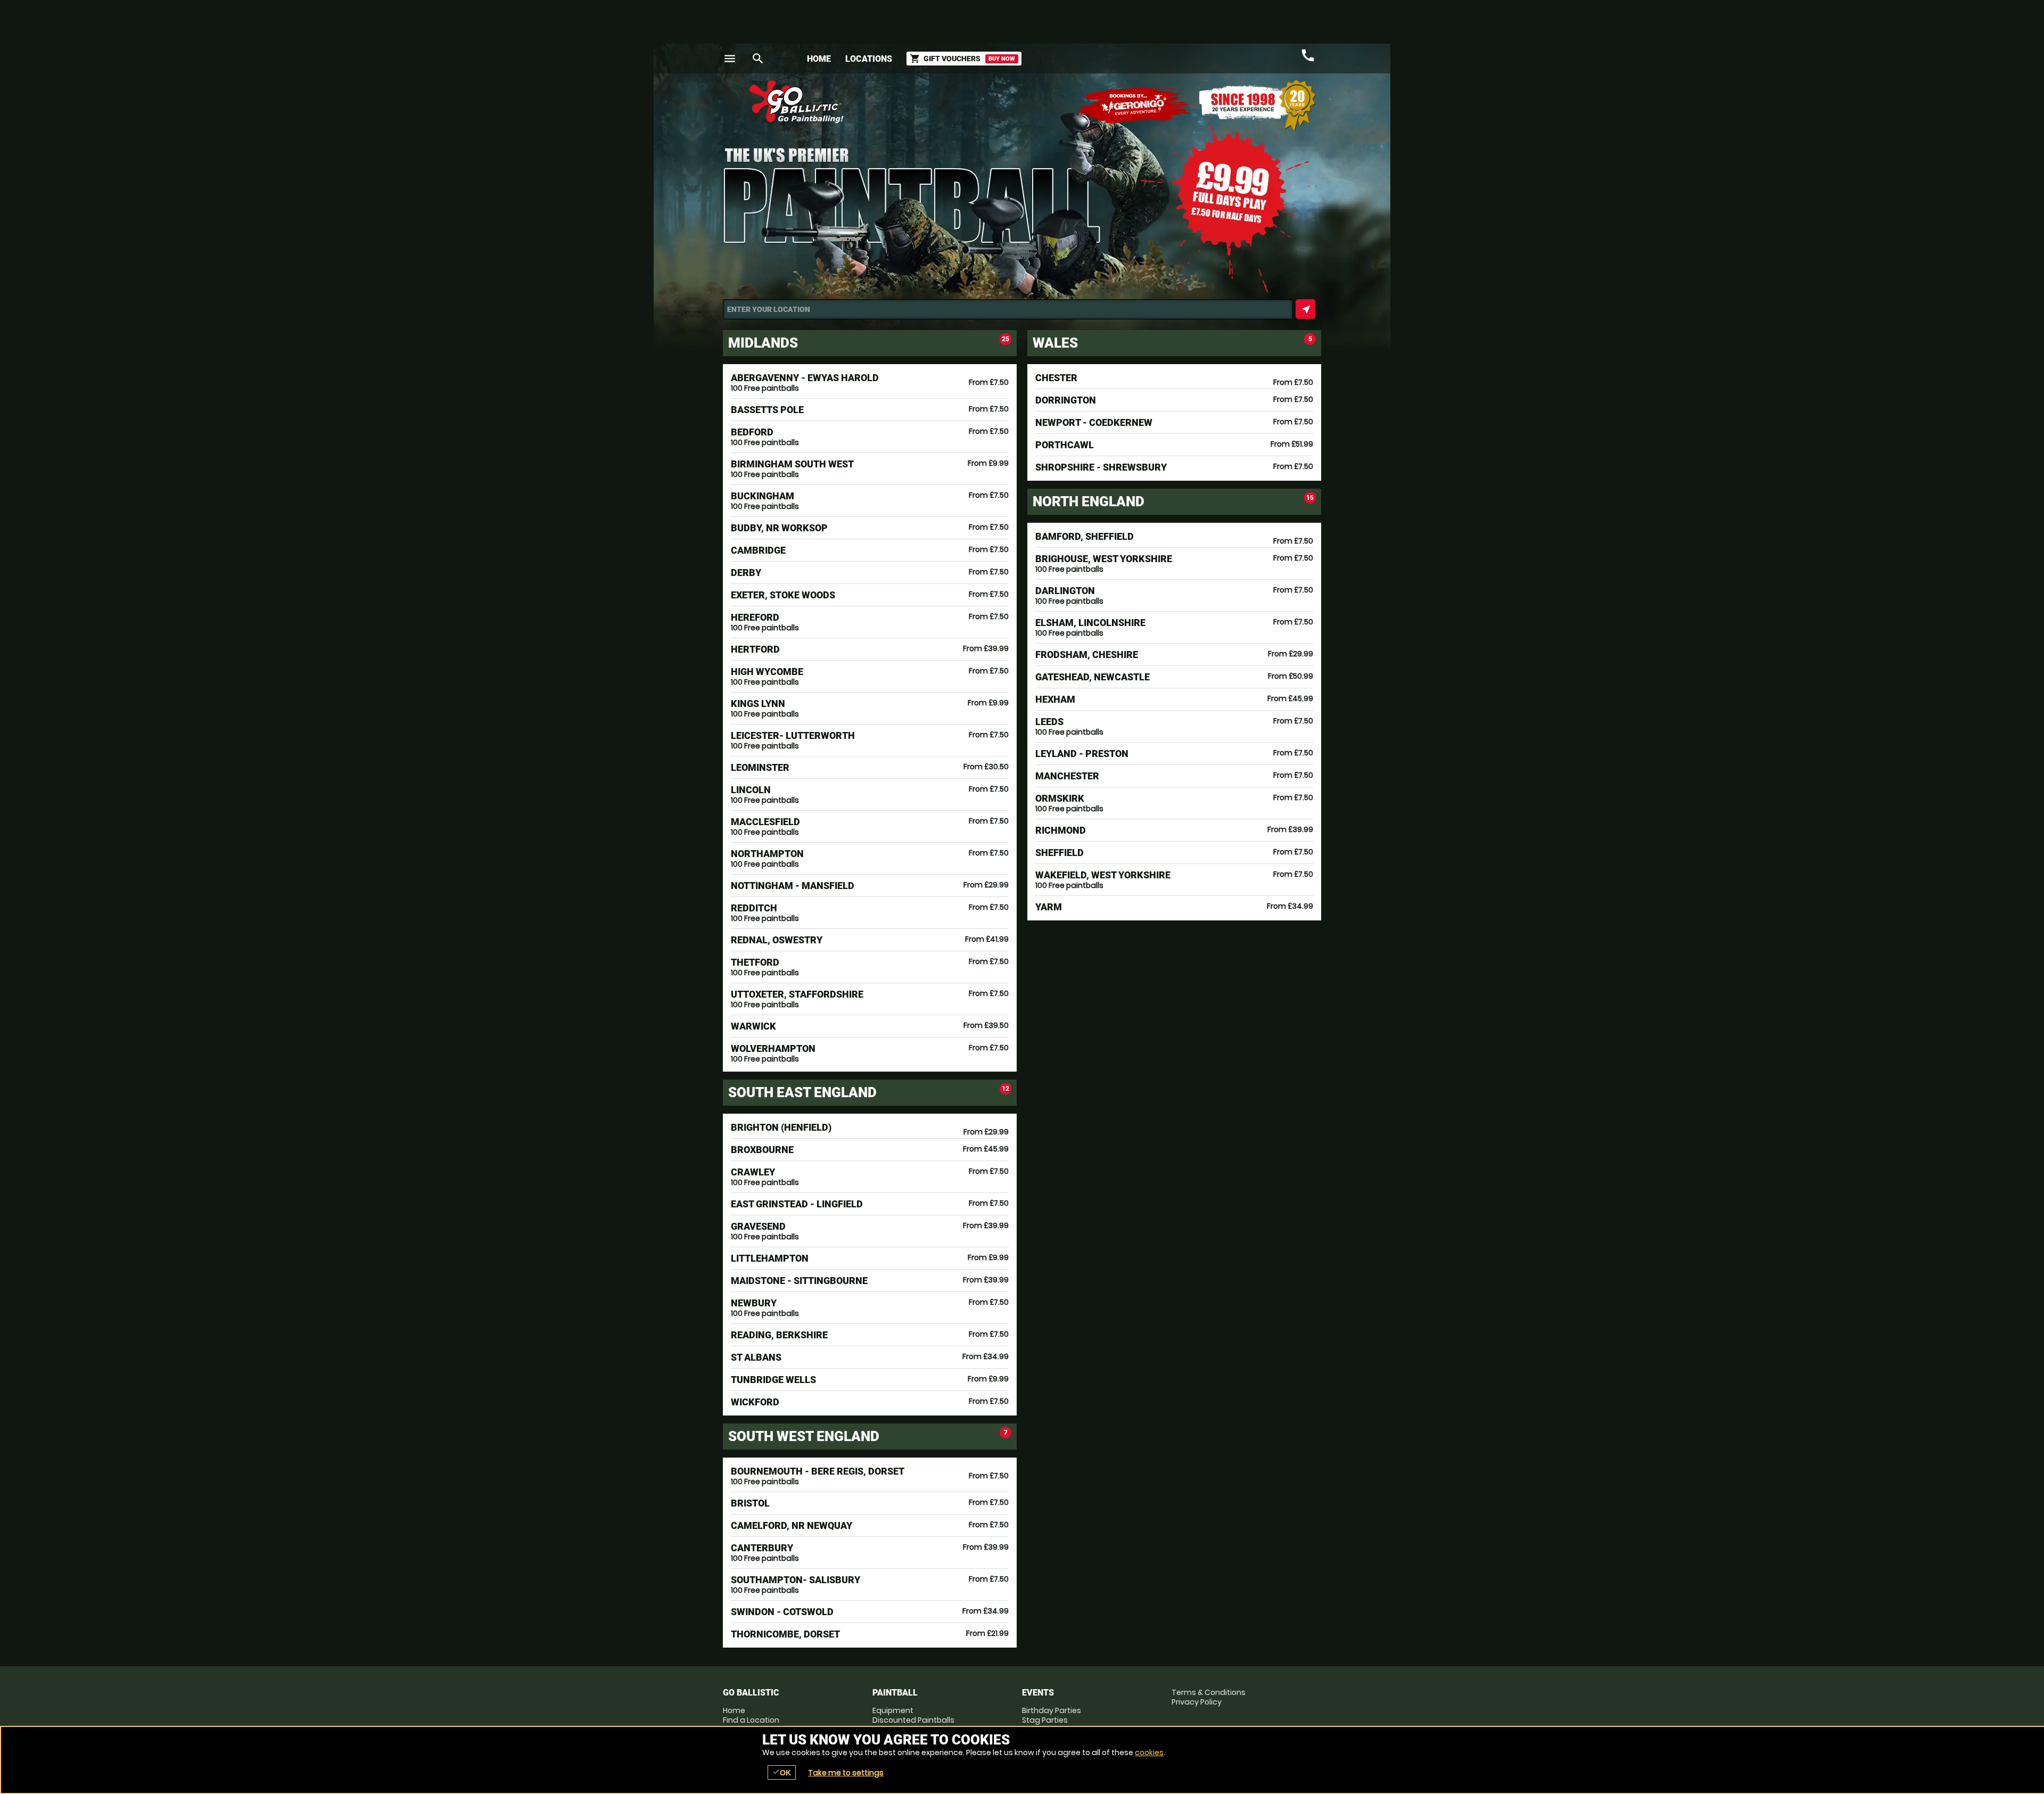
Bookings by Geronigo (1135, 106)
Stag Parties (1045, 1720)
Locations (869, 59)
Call (1308, 55)
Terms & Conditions (1209, 1692)
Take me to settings (846, 1773)
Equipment (893, 1710)
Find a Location (751, 1720)
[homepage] (944, 102)
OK (782, 1772)
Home (819, 59)
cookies (1149, 1752)
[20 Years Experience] (1257, 106)
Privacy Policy (1197, 1702)
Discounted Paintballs (913, 1720)
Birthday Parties (1052, 1710)
